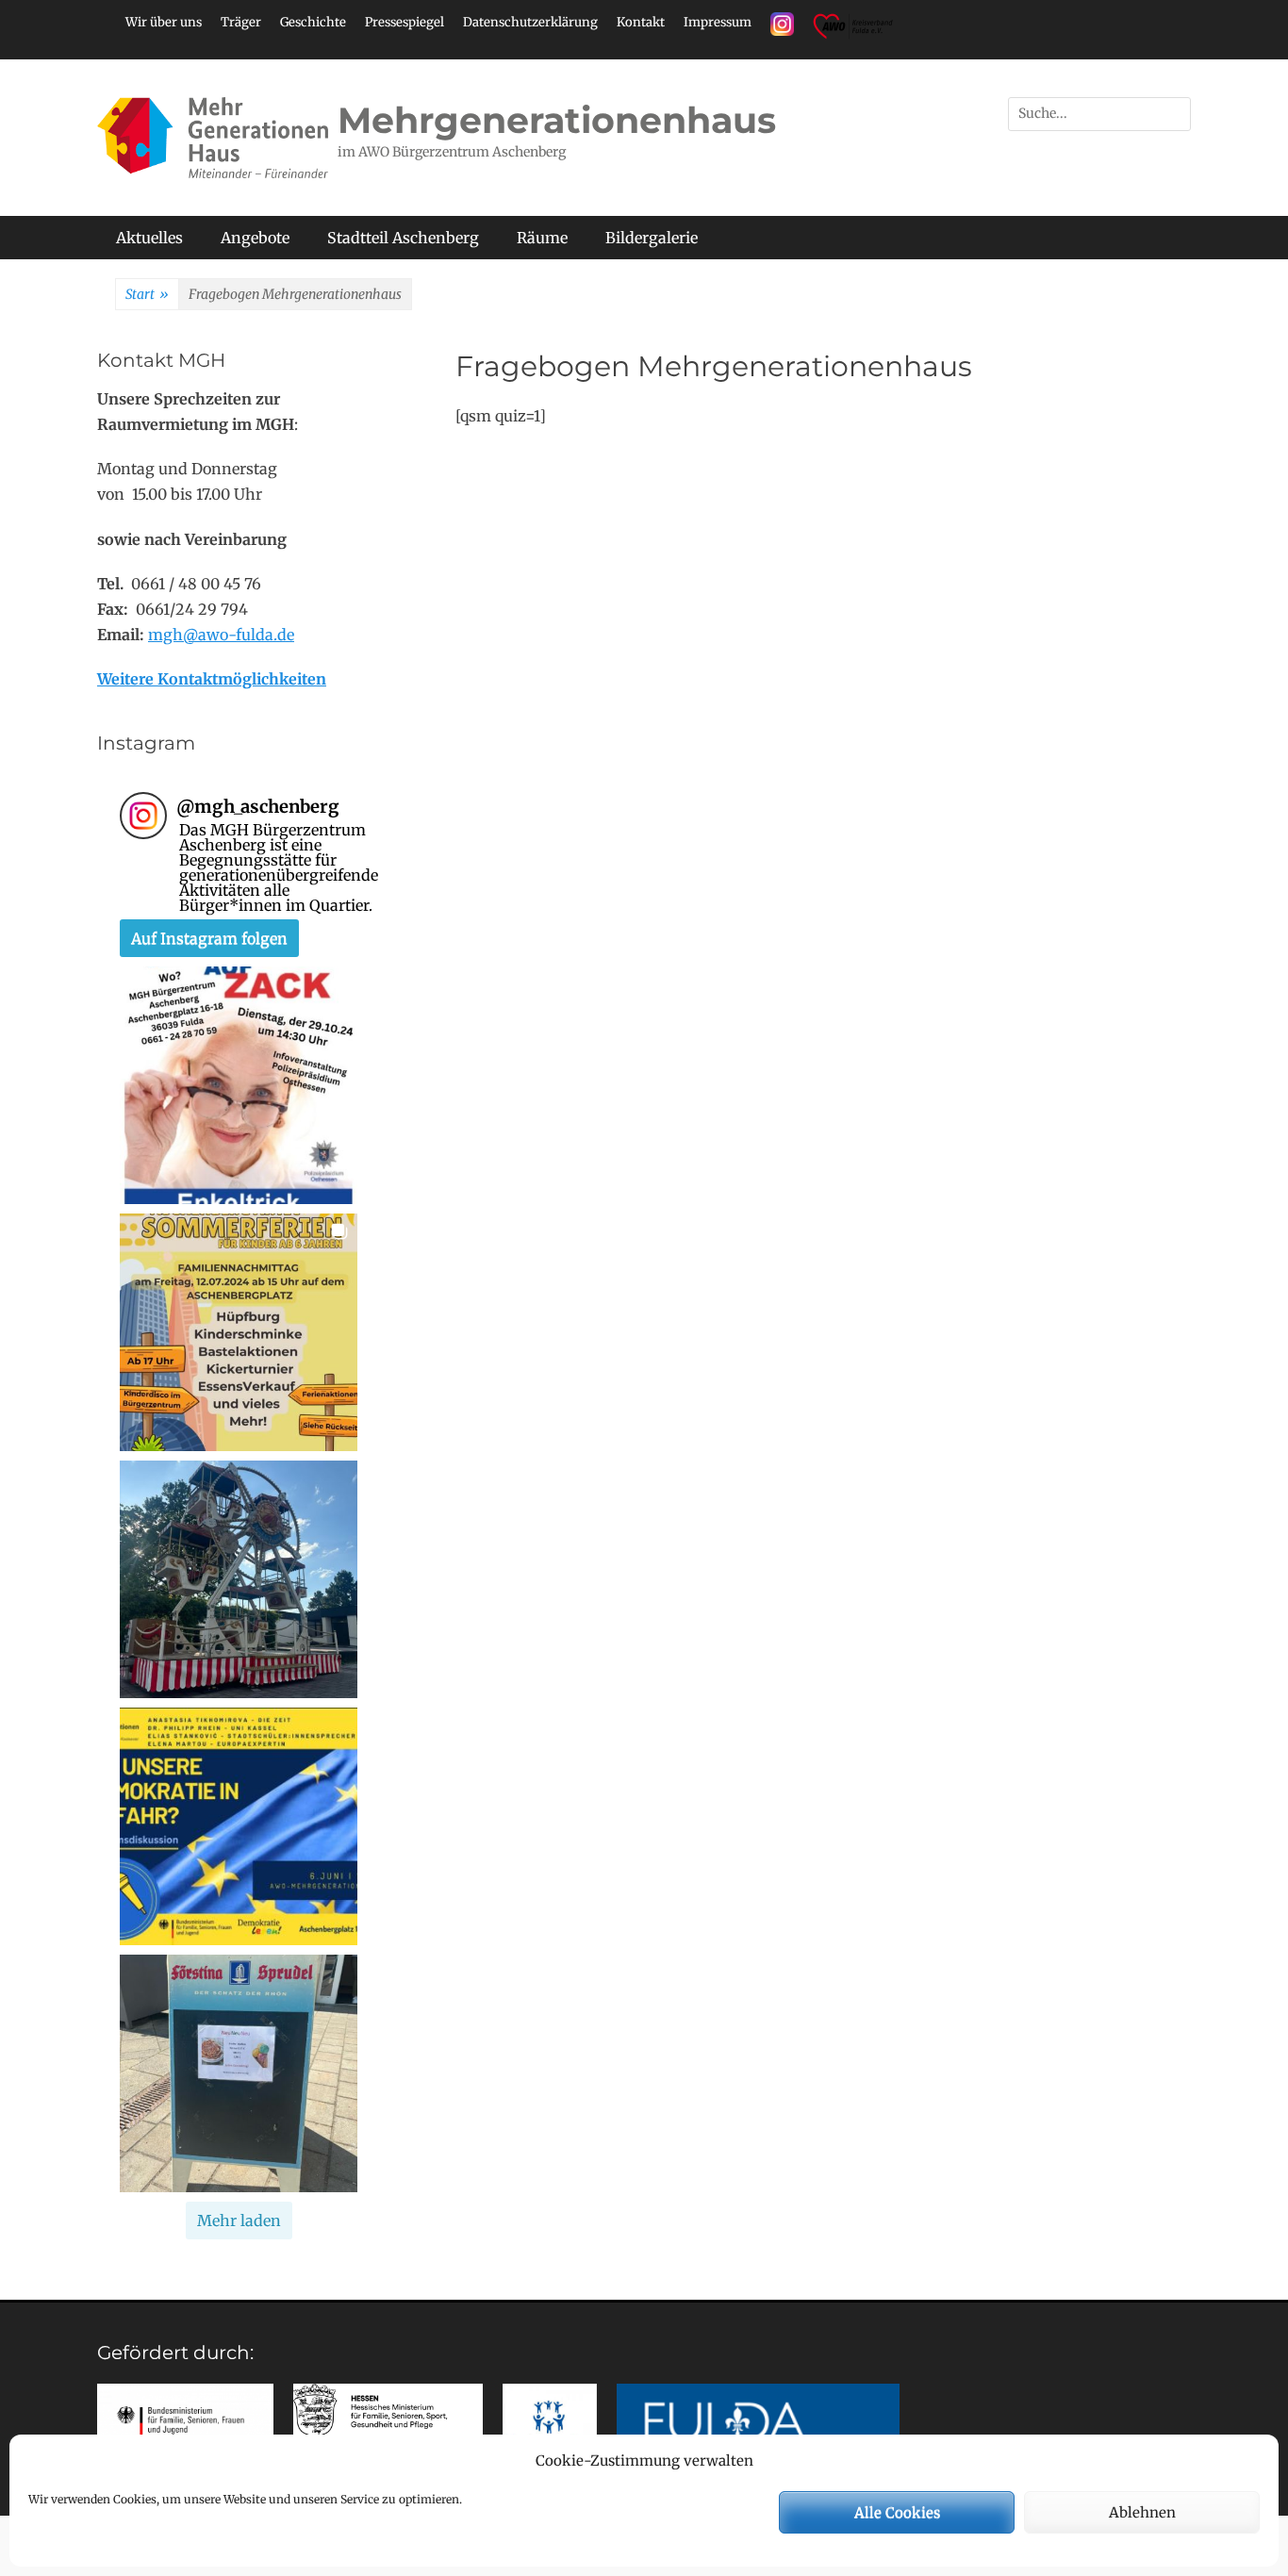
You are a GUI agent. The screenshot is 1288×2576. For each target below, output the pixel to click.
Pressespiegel (405, 22)
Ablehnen (1142, 2512)
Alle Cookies (897, 2512)
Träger (241, 22)
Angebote (255, 238)
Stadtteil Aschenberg (403, 238)
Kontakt (641, 22)
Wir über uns (164, 22)
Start (147, 294)
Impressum (718, 22)
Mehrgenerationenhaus (557, 120)
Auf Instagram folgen (209, 938)
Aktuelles (149, 238)
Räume (542, 238)
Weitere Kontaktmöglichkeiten (212, 679)
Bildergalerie (652, 238)
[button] (239, 1085)
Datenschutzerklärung (530, 22)
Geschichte (313, 22)
